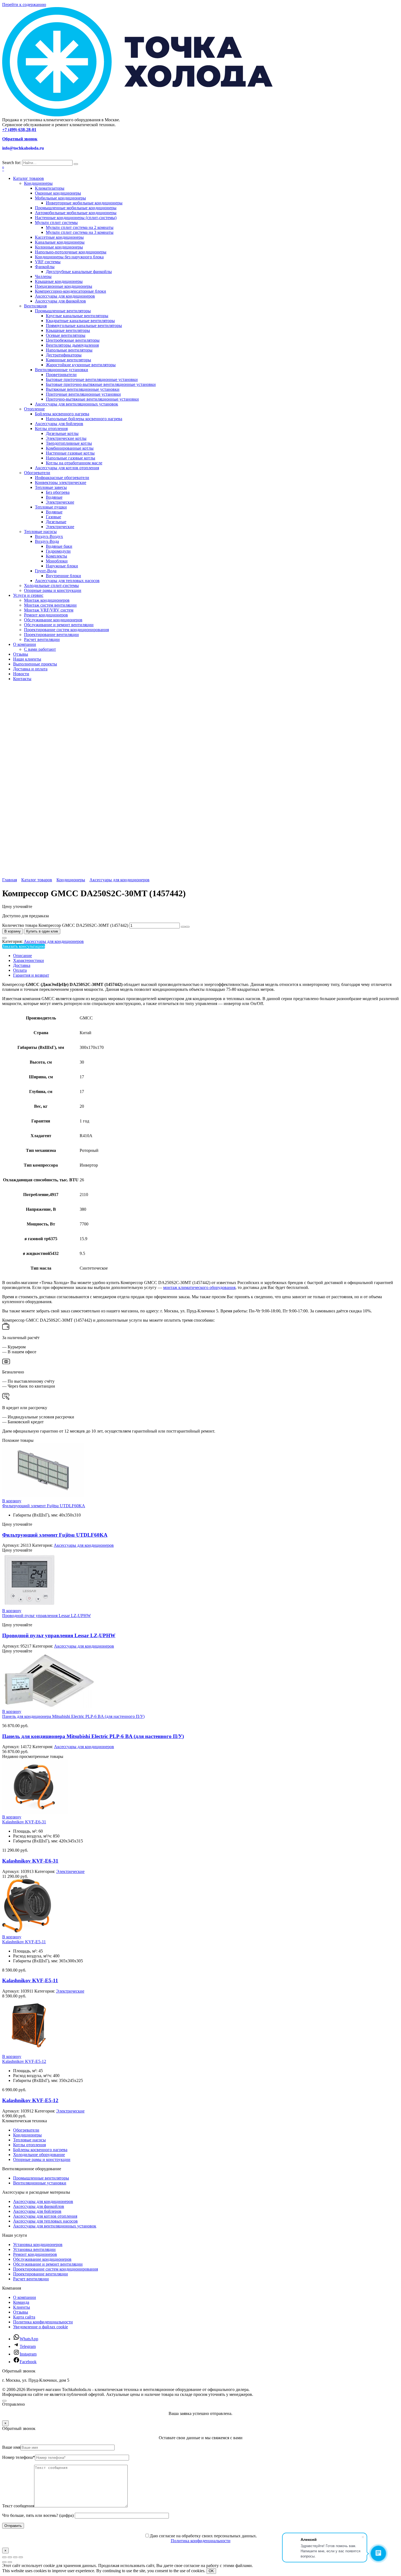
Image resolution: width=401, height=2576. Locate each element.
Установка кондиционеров (38, 2244)
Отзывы (21, 654)
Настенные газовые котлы (70, 453)
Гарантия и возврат (31, 975)
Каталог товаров (29, 178)
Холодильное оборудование (39, 2155)
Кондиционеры (38, 183)
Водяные (54, 497)
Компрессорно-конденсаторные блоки (71, 291)
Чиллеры (43, 276)
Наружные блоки (62, 566)
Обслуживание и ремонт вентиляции (59, 625)
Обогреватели (37, 473)
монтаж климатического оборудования (199, 1287)
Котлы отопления (51, 429)
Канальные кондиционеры (60, 242)
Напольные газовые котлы (71, 458)
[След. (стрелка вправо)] (10, 2562)
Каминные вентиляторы (68, 360)
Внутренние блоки (63, 576)
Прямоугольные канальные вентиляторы (84, 326)
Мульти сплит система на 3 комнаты (80, 232)
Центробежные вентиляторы (73, 340)
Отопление (34, 409)
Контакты (22, 679)
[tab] (206, 956)
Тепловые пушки (51, 507)
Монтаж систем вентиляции (50, 605)
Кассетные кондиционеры (59, 237)
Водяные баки (59, 546)
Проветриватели (61, 375)
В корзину (13, 931)
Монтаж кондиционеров (47, 600)
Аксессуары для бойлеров (59, 424)
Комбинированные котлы (70, 448)
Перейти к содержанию (24, 4)
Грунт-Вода (46, 571)
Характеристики (29, 960)
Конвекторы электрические (61, 482)
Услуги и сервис (28, 595)
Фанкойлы (45, 267)
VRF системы (48, 262)
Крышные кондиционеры (59, 281)
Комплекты (56, 556)
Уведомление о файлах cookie (41, 2327)
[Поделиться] (15, 2557)
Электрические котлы (66, 438)
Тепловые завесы (51, 487)
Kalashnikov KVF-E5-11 (24, 1942)
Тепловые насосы (40, 532)
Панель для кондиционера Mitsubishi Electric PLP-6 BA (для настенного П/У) (73, 1716)
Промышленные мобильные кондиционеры (76, 208)
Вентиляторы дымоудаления (72, 345)
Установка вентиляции (34, 2249)
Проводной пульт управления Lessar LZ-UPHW (47, 1616)
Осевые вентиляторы (66, 335)
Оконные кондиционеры (58, 193)
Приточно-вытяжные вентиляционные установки (92, 399)
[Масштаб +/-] (4, 2557)
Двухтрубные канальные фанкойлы (79, 272)
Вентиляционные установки (62, 370)
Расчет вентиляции (42, 639)
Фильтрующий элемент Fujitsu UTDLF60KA (44, 1506)
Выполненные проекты (35, 664)
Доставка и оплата (30, 669)
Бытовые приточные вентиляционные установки (92, 379)
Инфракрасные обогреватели (62, 478)
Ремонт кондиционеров (46, 615)
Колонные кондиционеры (59, 247)
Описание (23, 956)
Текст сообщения (18, 2506)
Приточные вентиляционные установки (83, 394)
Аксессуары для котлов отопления (67, 468)
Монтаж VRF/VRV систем (49, 610)
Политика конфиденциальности (43, 2322)
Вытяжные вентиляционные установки (83, 389)
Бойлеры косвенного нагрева (62, 414)
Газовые (53, 517)
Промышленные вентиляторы (63, 311)
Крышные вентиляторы (68, 330)
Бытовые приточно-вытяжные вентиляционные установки (101, 384)
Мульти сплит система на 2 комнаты (80, 227)
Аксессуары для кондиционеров (65, 296)
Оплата (20, 970)
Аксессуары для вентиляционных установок (77, 404)
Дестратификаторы (64, 355)
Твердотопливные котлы (69, 443)
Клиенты (22, 2307)
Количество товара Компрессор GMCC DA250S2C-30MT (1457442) (65, 925)
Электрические (60, 502)
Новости (21, 674)
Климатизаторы (50, 188)
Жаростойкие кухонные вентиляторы (81, 365)
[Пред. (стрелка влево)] (4, 2562)
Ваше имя (11, 2447)
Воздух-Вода (47, 541)
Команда (21, 2302)
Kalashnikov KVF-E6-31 (24, 1822)
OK (211, 2571)
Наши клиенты (27, 659)
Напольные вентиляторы (69, 350)
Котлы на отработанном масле (74, 463)
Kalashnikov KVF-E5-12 (24, 2061)
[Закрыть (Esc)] (21, 2557)
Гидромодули (58, 551)
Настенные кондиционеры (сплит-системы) (76, 218)
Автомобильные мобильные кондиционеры (76, 213)
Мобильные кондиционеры (60, 198)
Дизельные (56, 522)
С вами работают (40, 649)
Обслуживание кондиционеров (53, 620)
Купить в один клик (42, 931)
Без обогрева (58, 492)
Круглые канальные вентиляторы (77, 316)
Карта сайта (24, 2317)
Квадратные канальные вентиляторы (80, 321)
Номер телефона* (19, 2457)
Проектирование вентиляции (51, 635)
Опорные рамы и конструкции (53, 590)
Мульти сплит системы (56, 223)
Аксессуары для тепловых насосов (67, 581)
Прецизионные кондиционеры (64, 286)
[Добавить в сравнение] (4, 938)
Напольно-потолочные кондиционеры (71, 252)
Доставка (22, 965)
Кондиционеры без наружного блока (69, 257)
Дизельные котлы (62, 433)
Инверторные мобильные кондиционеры (84, 203)
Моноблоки (57, 561)
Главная (10, 880)
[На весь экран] (10, 2557)
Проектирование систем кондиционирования (66, 630)
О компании (25, 644)
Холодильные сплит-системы (51, 585)
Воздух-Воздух (49, 536)
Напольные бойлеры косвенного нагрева (84, 419)
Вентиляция (35, 306)
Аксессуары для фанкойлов (60, 301)
